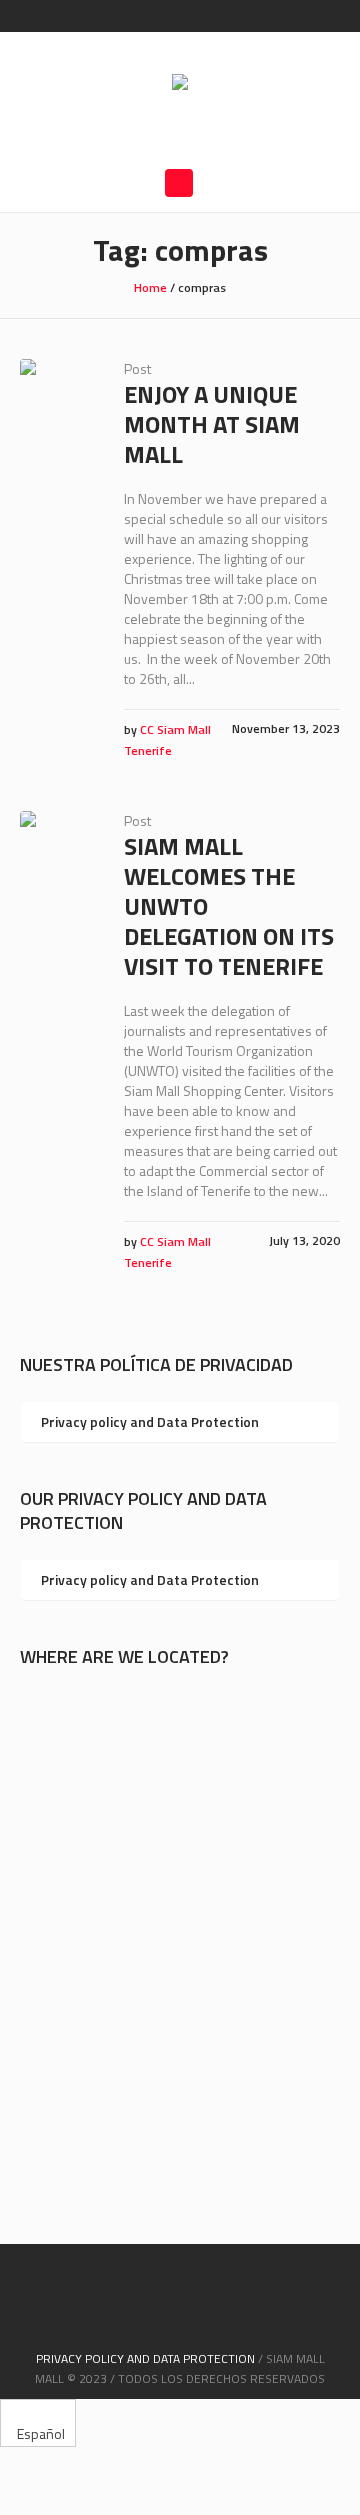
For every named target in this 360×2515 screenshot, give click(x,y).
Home (150, 287)
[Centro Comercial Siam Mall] (180, 84)
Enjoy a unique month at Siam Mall (212, 424)
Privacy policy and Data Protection (150, 1421)
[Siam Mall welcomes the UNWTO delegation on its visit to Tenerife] (57, 848)
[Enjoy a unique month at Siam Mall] (57, 396)
